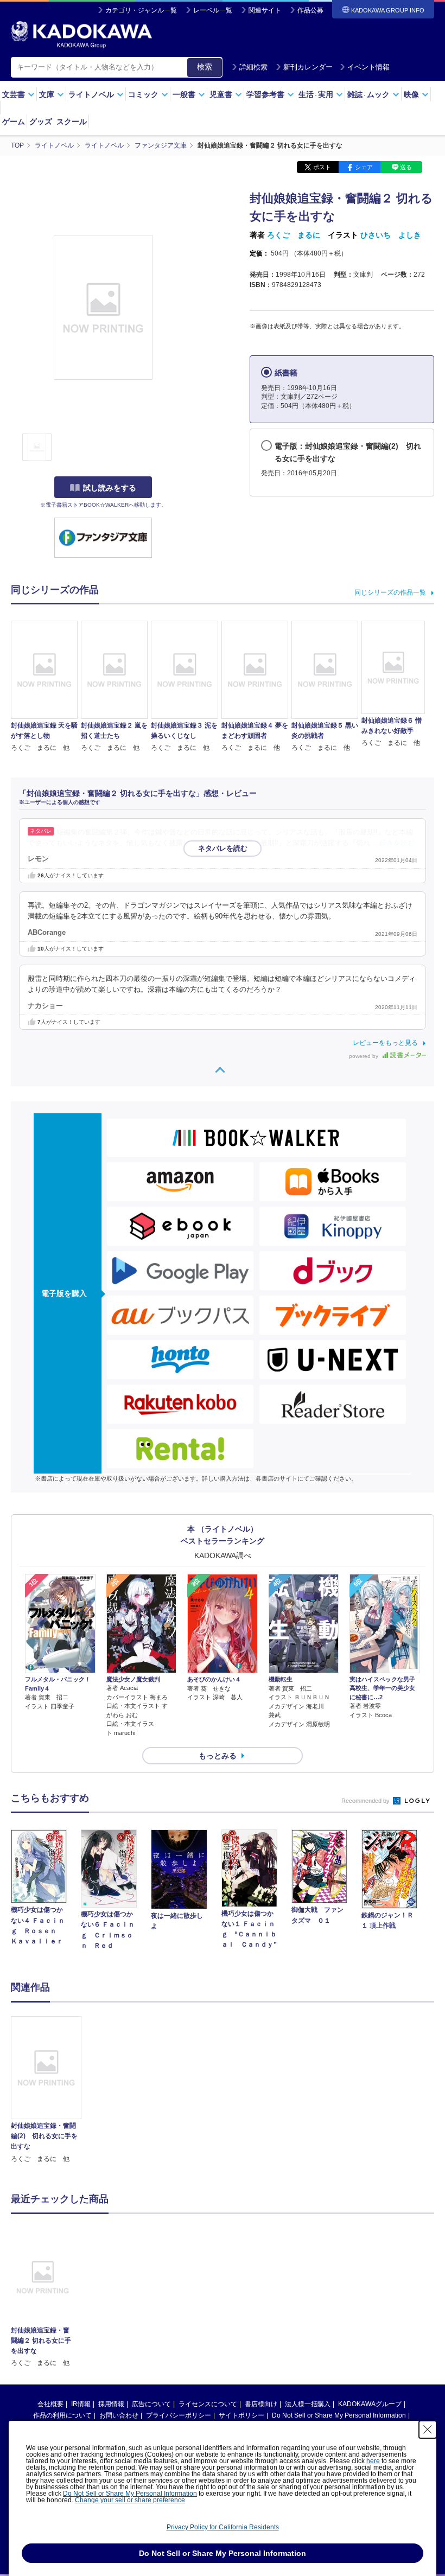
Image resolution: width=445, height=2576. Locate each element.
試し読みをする (110, 488)
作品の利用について (62, 2415)
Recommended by (366, 1801)
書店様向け (261, 2404)
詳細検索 (253, 67)
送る (406, 167)
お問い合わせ (119, 2415)
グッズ (41, 122)
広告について (151, 2404)
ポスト (322, 167)
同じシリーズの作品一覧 (390, 592)
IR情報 (81, 2404)
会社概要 (50, 2404)
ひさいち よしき (391, 235)
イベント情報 (368, 67)
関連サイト (265, 10)
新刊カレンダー (308, 67)
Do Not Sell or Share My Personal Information (339, 2415)
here (373, 2461)
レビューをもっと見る (385, 1043)
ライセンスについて (208, 2404)
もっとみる (218, 1756)
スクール (72, 122)
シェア (364, 167)
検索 (205, 67)
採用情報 (111, 2404)
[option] (46, 2090)
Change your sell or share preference (130, 2500)
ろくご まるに (294, 235)
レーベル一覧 (213, 10)
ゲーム (14, 122)
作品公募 (310, 10)
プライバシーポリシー (179, 2415)
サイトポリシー (241, 2415)
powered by (364, 1056)
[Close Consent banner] (428, 2430)
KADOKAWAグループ (370, 2404)
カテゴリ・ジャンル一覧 (141, 10)
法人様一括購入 (308, 2404)
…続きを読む (393, 843)
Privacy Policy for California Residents (223, 2527)
